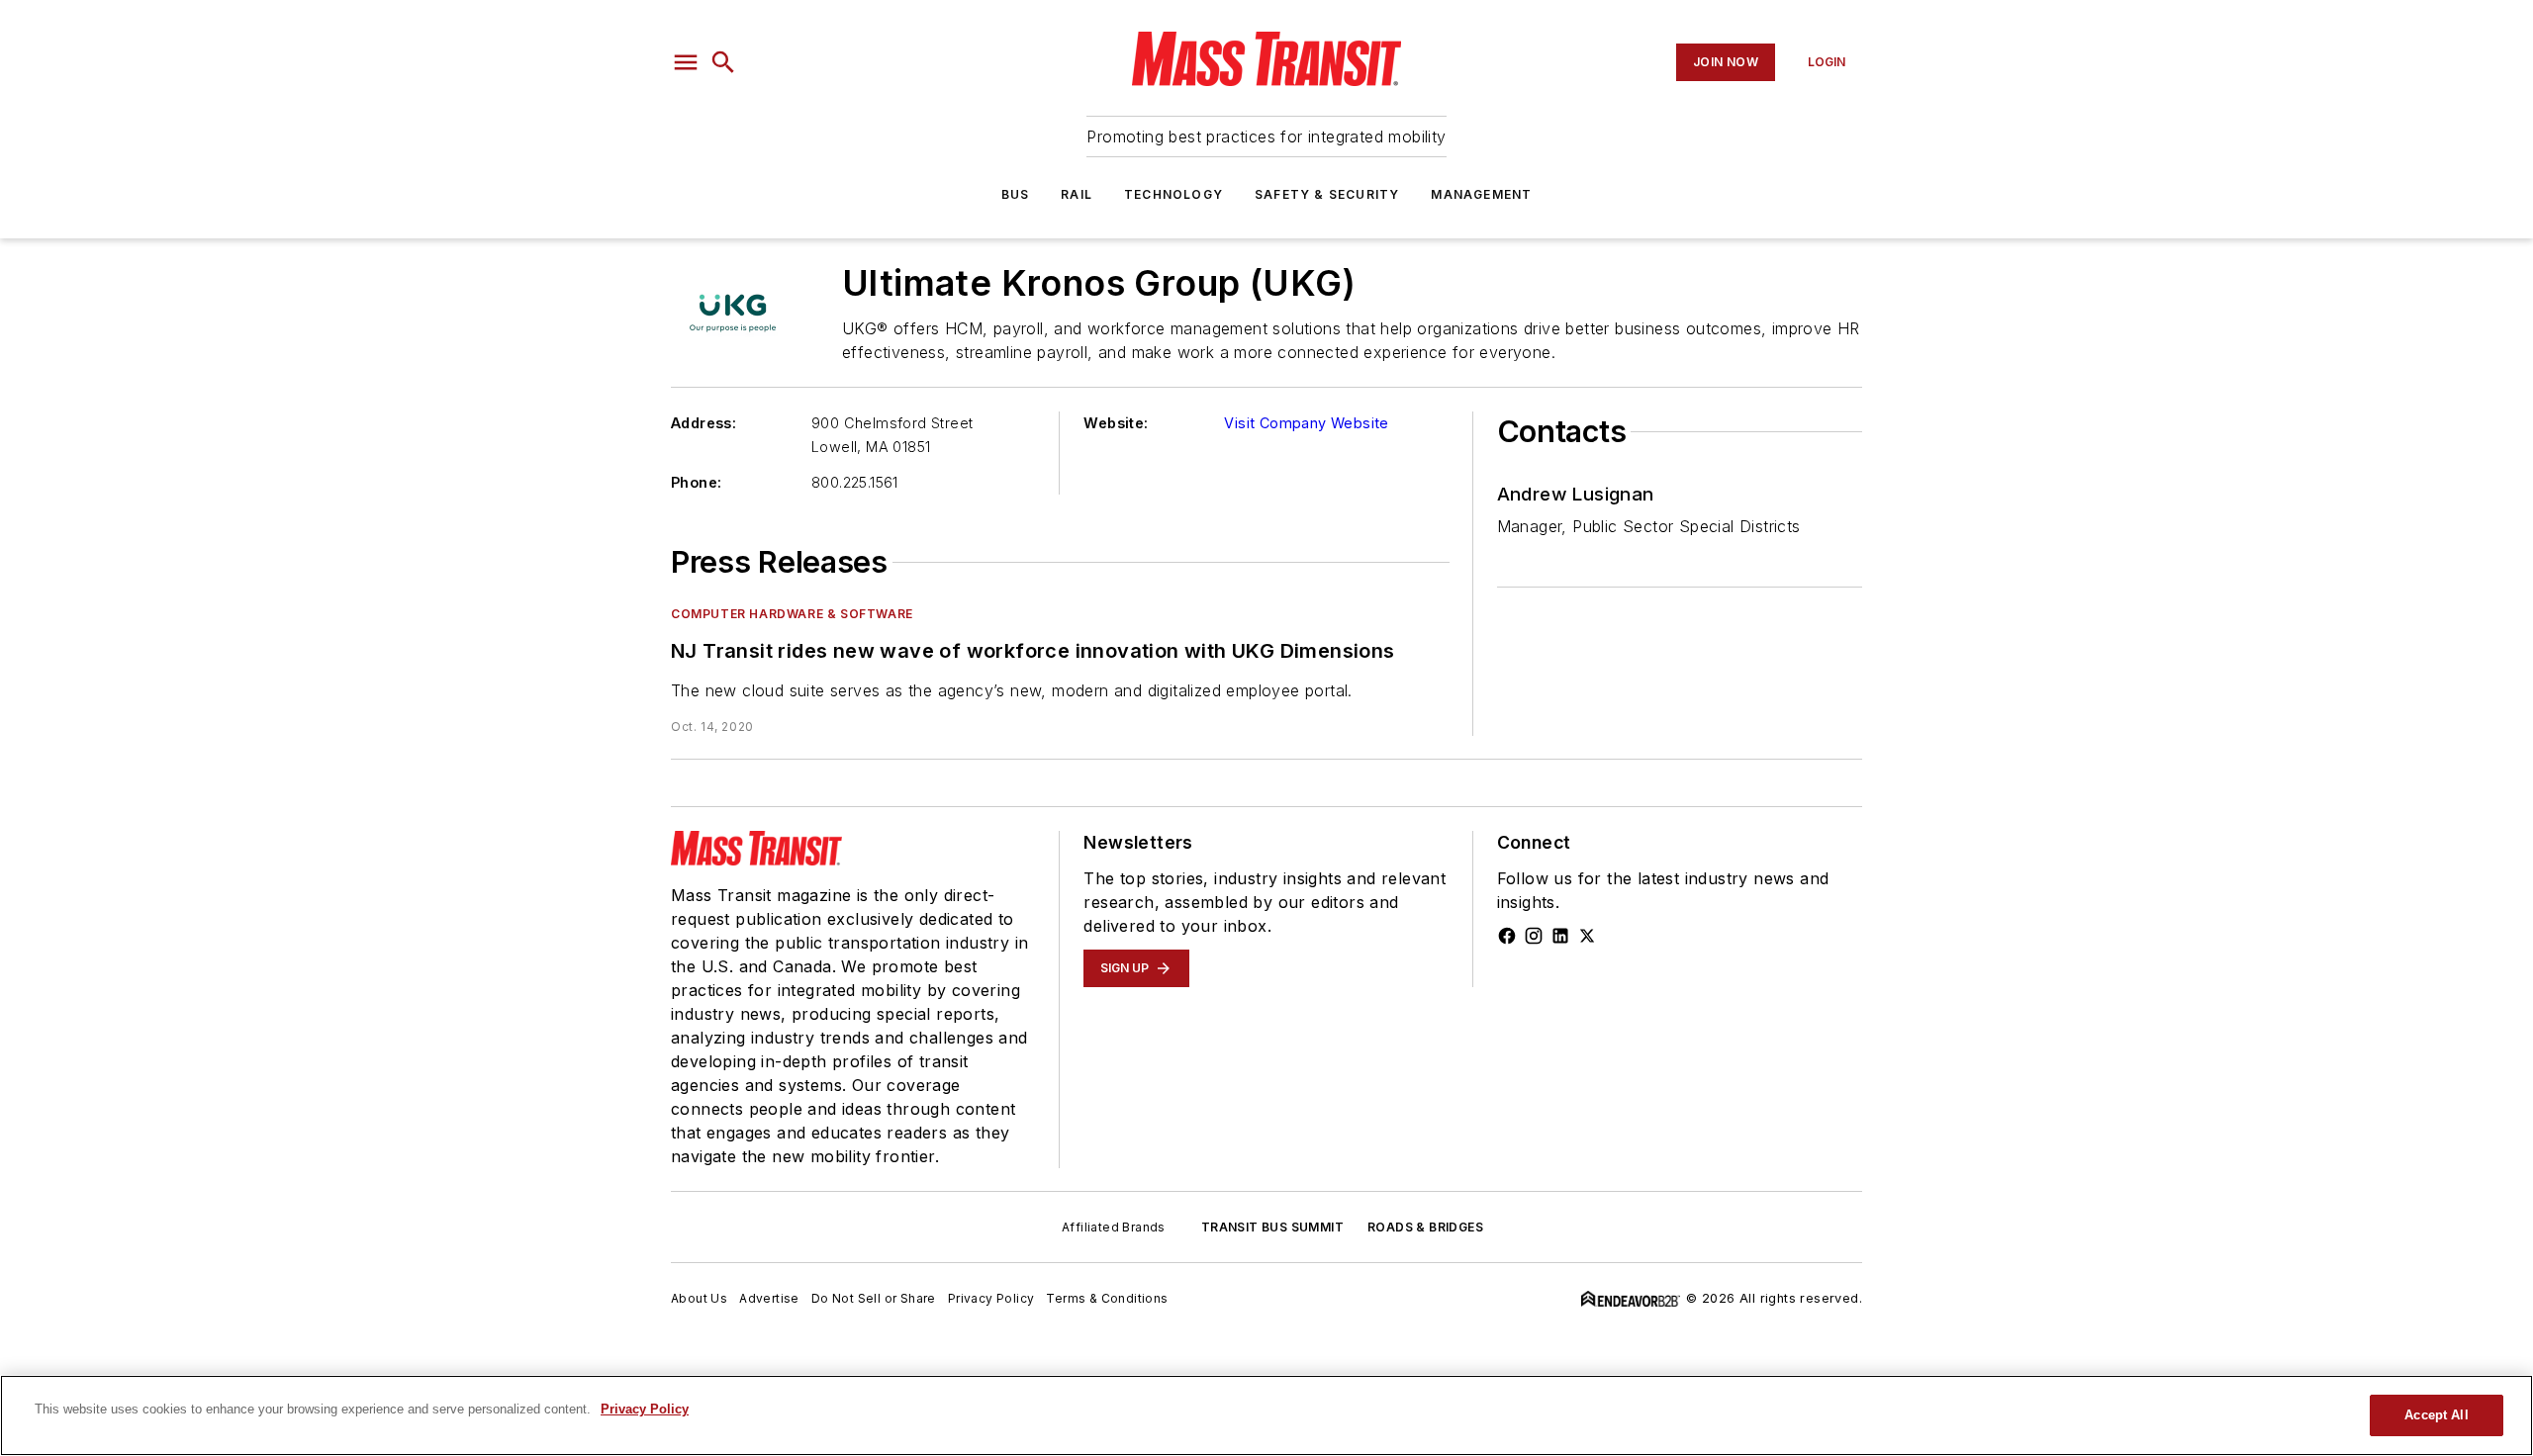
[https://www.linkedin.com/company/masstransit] (1560, 936)
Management (1481, 194)
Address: (704, 423)
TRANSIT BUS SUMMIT (1272, 1227)
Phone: (696, 482)
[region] (1266, 1415)
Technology (1173, 194)
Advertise (769, 1298)
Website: (1116, 423)
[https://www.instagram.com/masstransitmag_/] (1534, 936)
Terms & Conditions (1107, 1298)
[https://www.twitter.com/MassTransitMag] (1587, 936)
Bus (1016, 194)
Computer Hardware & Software (792, 614)
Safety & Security (1327, 194)
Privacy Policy (991, 1298)
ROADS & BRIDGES (1425, 1227)
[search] (723, 62)
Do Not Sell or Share (874, 1298)
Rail (1077, 194)
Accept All (2436, 1415)
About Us (699, 1298)
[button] (686, 62)
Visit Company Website (1306, 423)
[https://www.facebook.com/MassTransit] (1507, 936)
